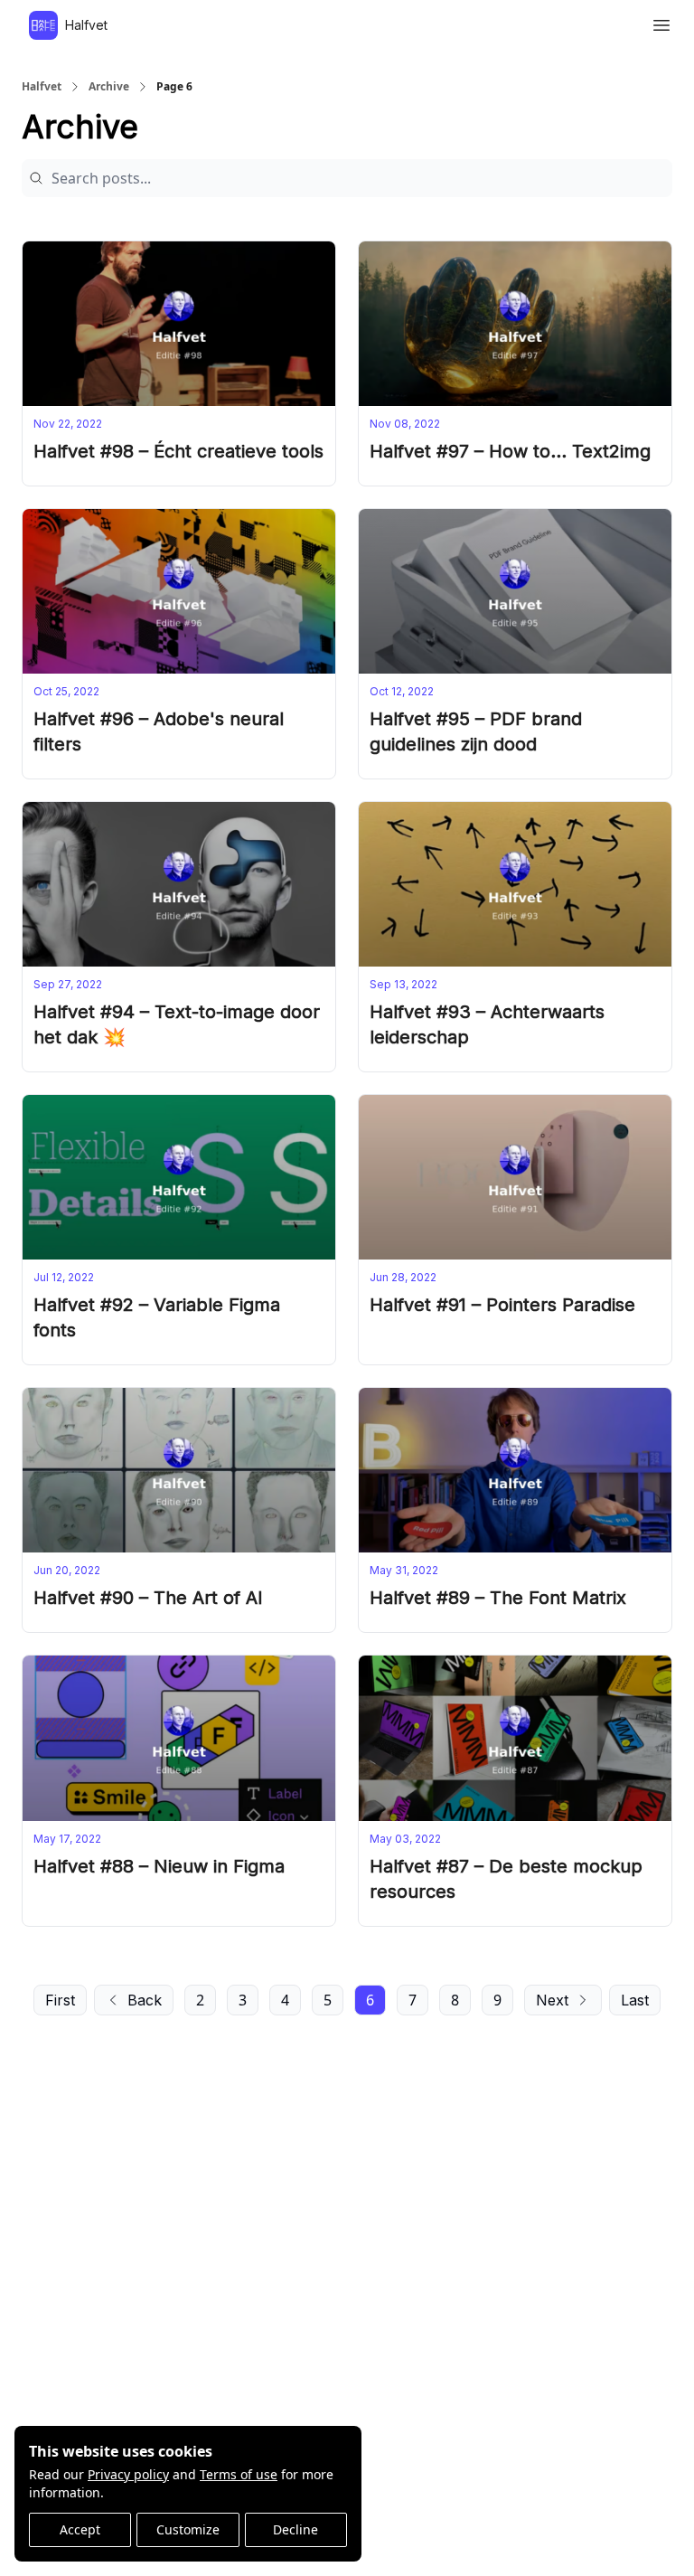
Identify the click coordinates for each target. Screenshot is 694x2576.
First (60, 2000)
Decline (295, 2529)
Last (635, 2000)
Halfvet (42, 87)
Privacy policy (128, 2474)
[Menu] (661, 23)
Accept (80, 2529)
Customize (188, 2529)
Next (552, 2000)
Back (145, 2000)
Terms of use (239, 2474)
